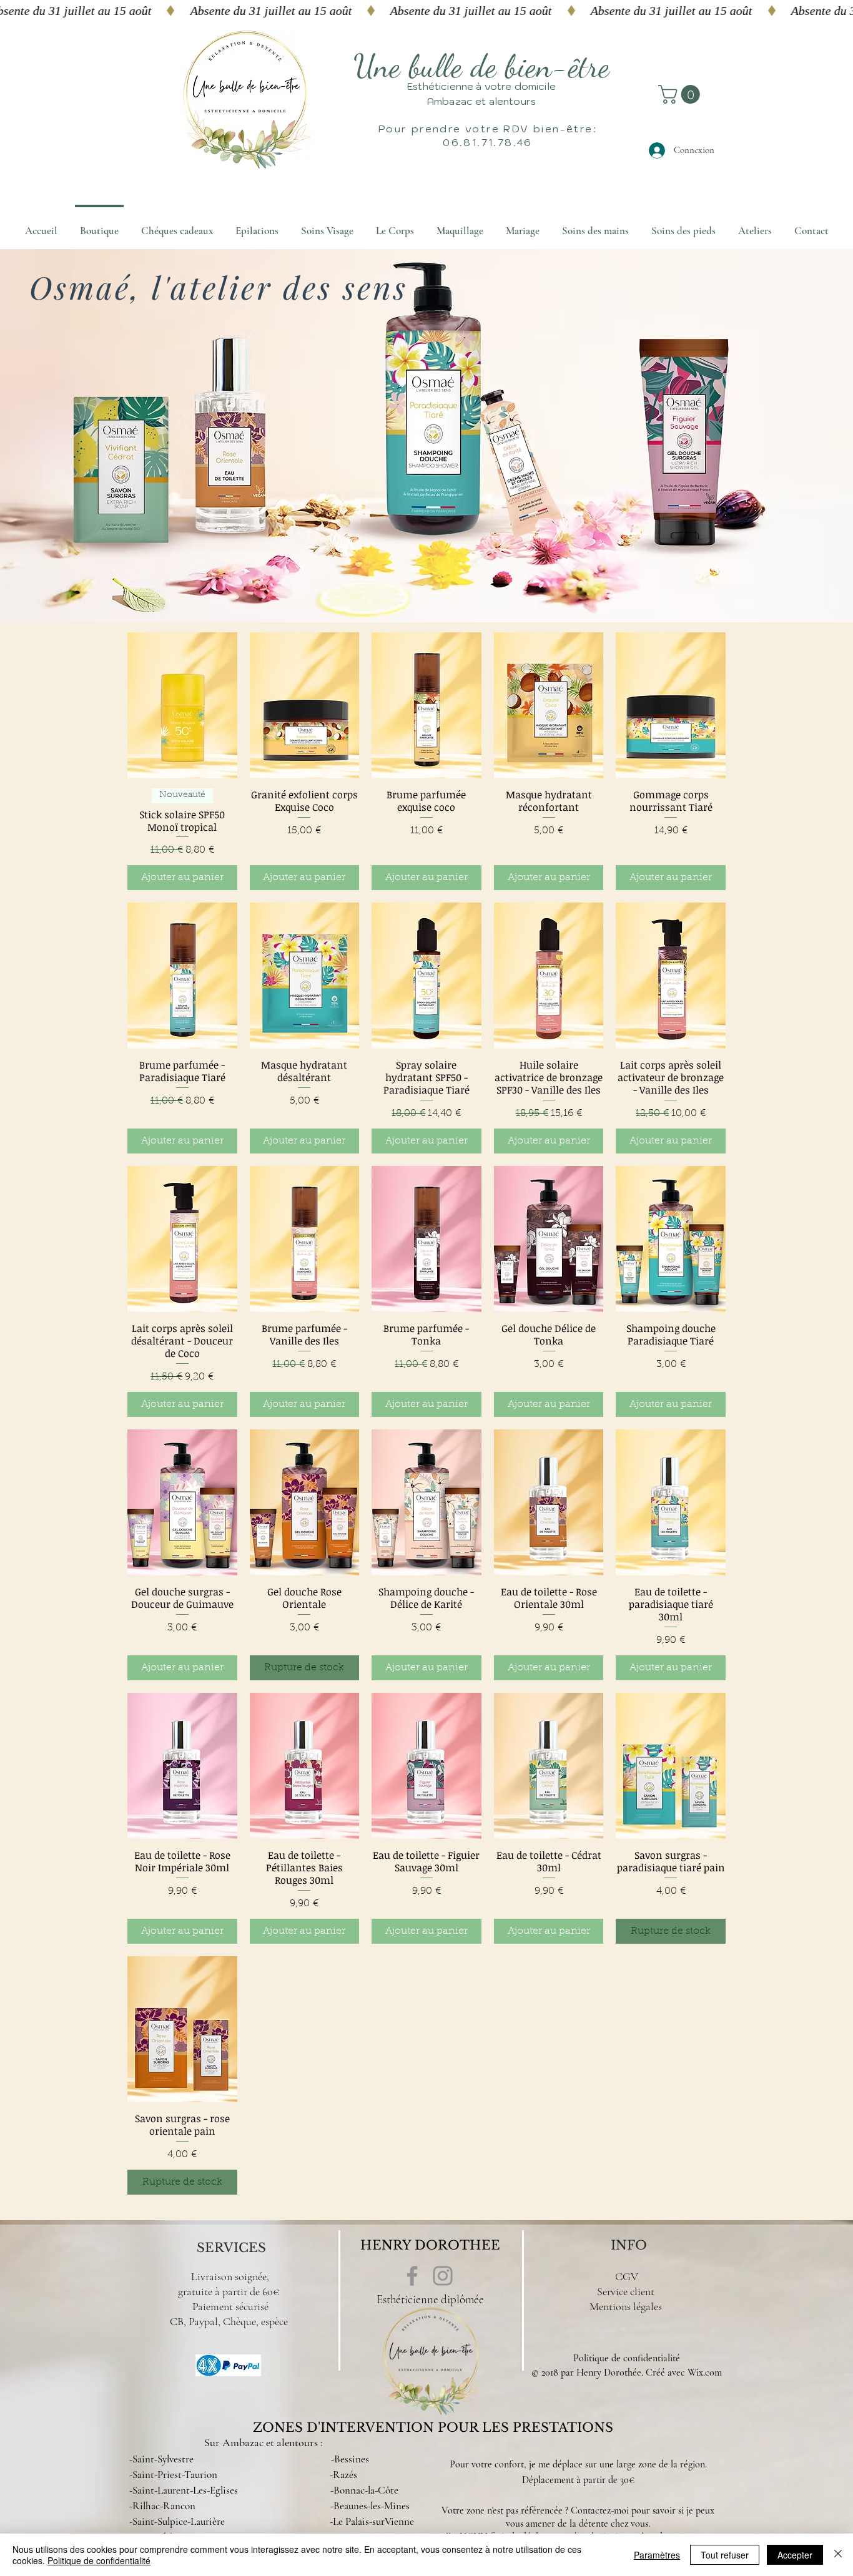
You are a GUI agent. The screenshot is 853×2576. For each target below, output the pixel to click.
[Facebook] (412, 2276)
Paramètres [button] (657, 2555)
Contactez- (592, 2510)
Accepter (795, 2555)
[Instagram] (443, 2276)
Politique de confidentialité (627, 2358)
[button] (681, 94)
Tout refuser (725, 2555)
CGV (627, 2276)
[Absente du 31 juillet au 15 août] (426, 11)
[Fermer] (838, 2555)
